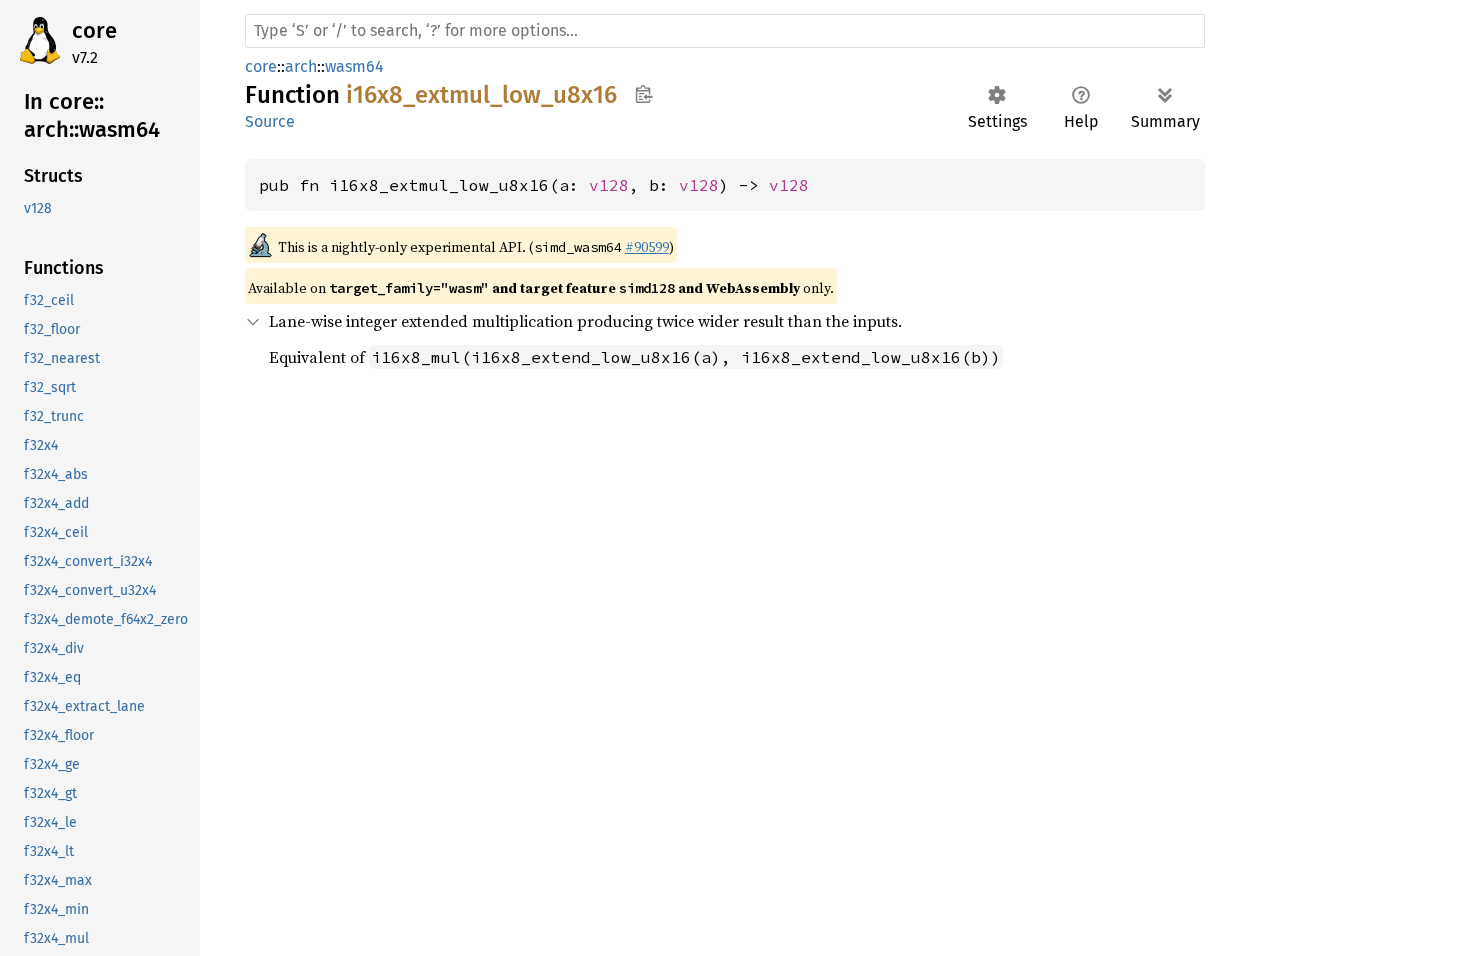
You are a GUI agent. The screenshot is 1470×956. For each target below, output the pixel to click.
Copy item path (643, 94)
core (94, 30)
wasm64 (354, 66)
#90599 (647, 247)
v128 (609, 185)
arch (301, 66)
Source (270, 121)
